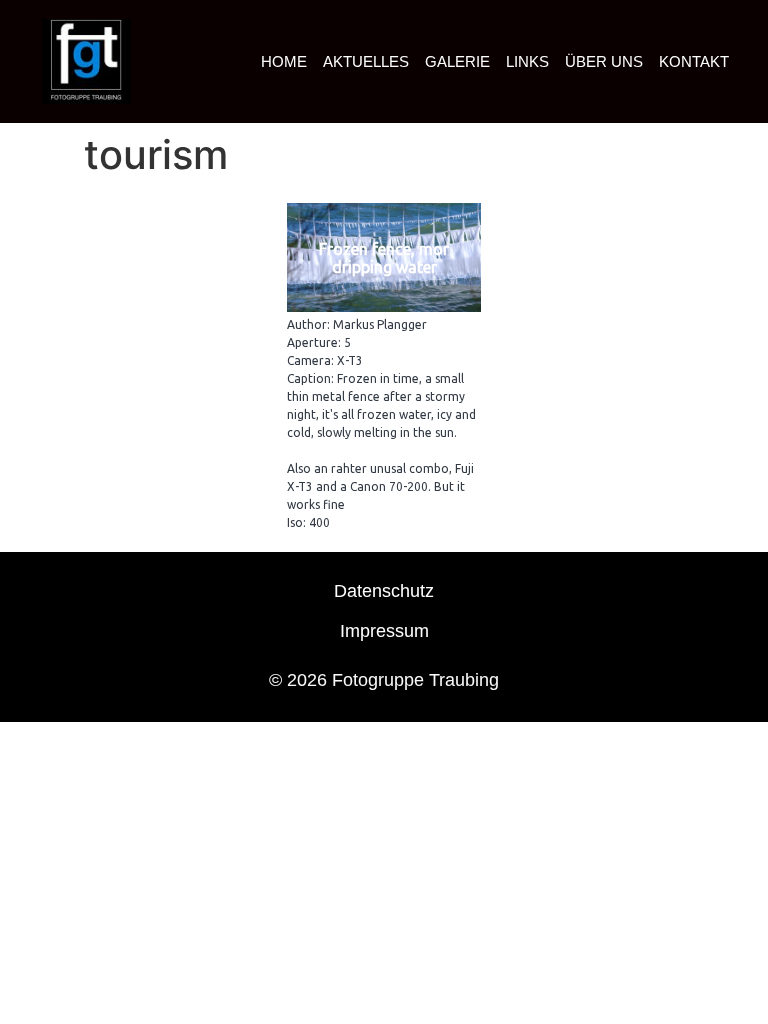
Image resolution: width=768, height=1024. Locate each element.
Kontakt (694, 61)
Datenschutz (384, 591)
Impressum (384, 631)
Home (284, 61)
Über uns (604, 61)
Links (527, 61)
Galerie (457, 61)
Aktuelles (366, 61)
